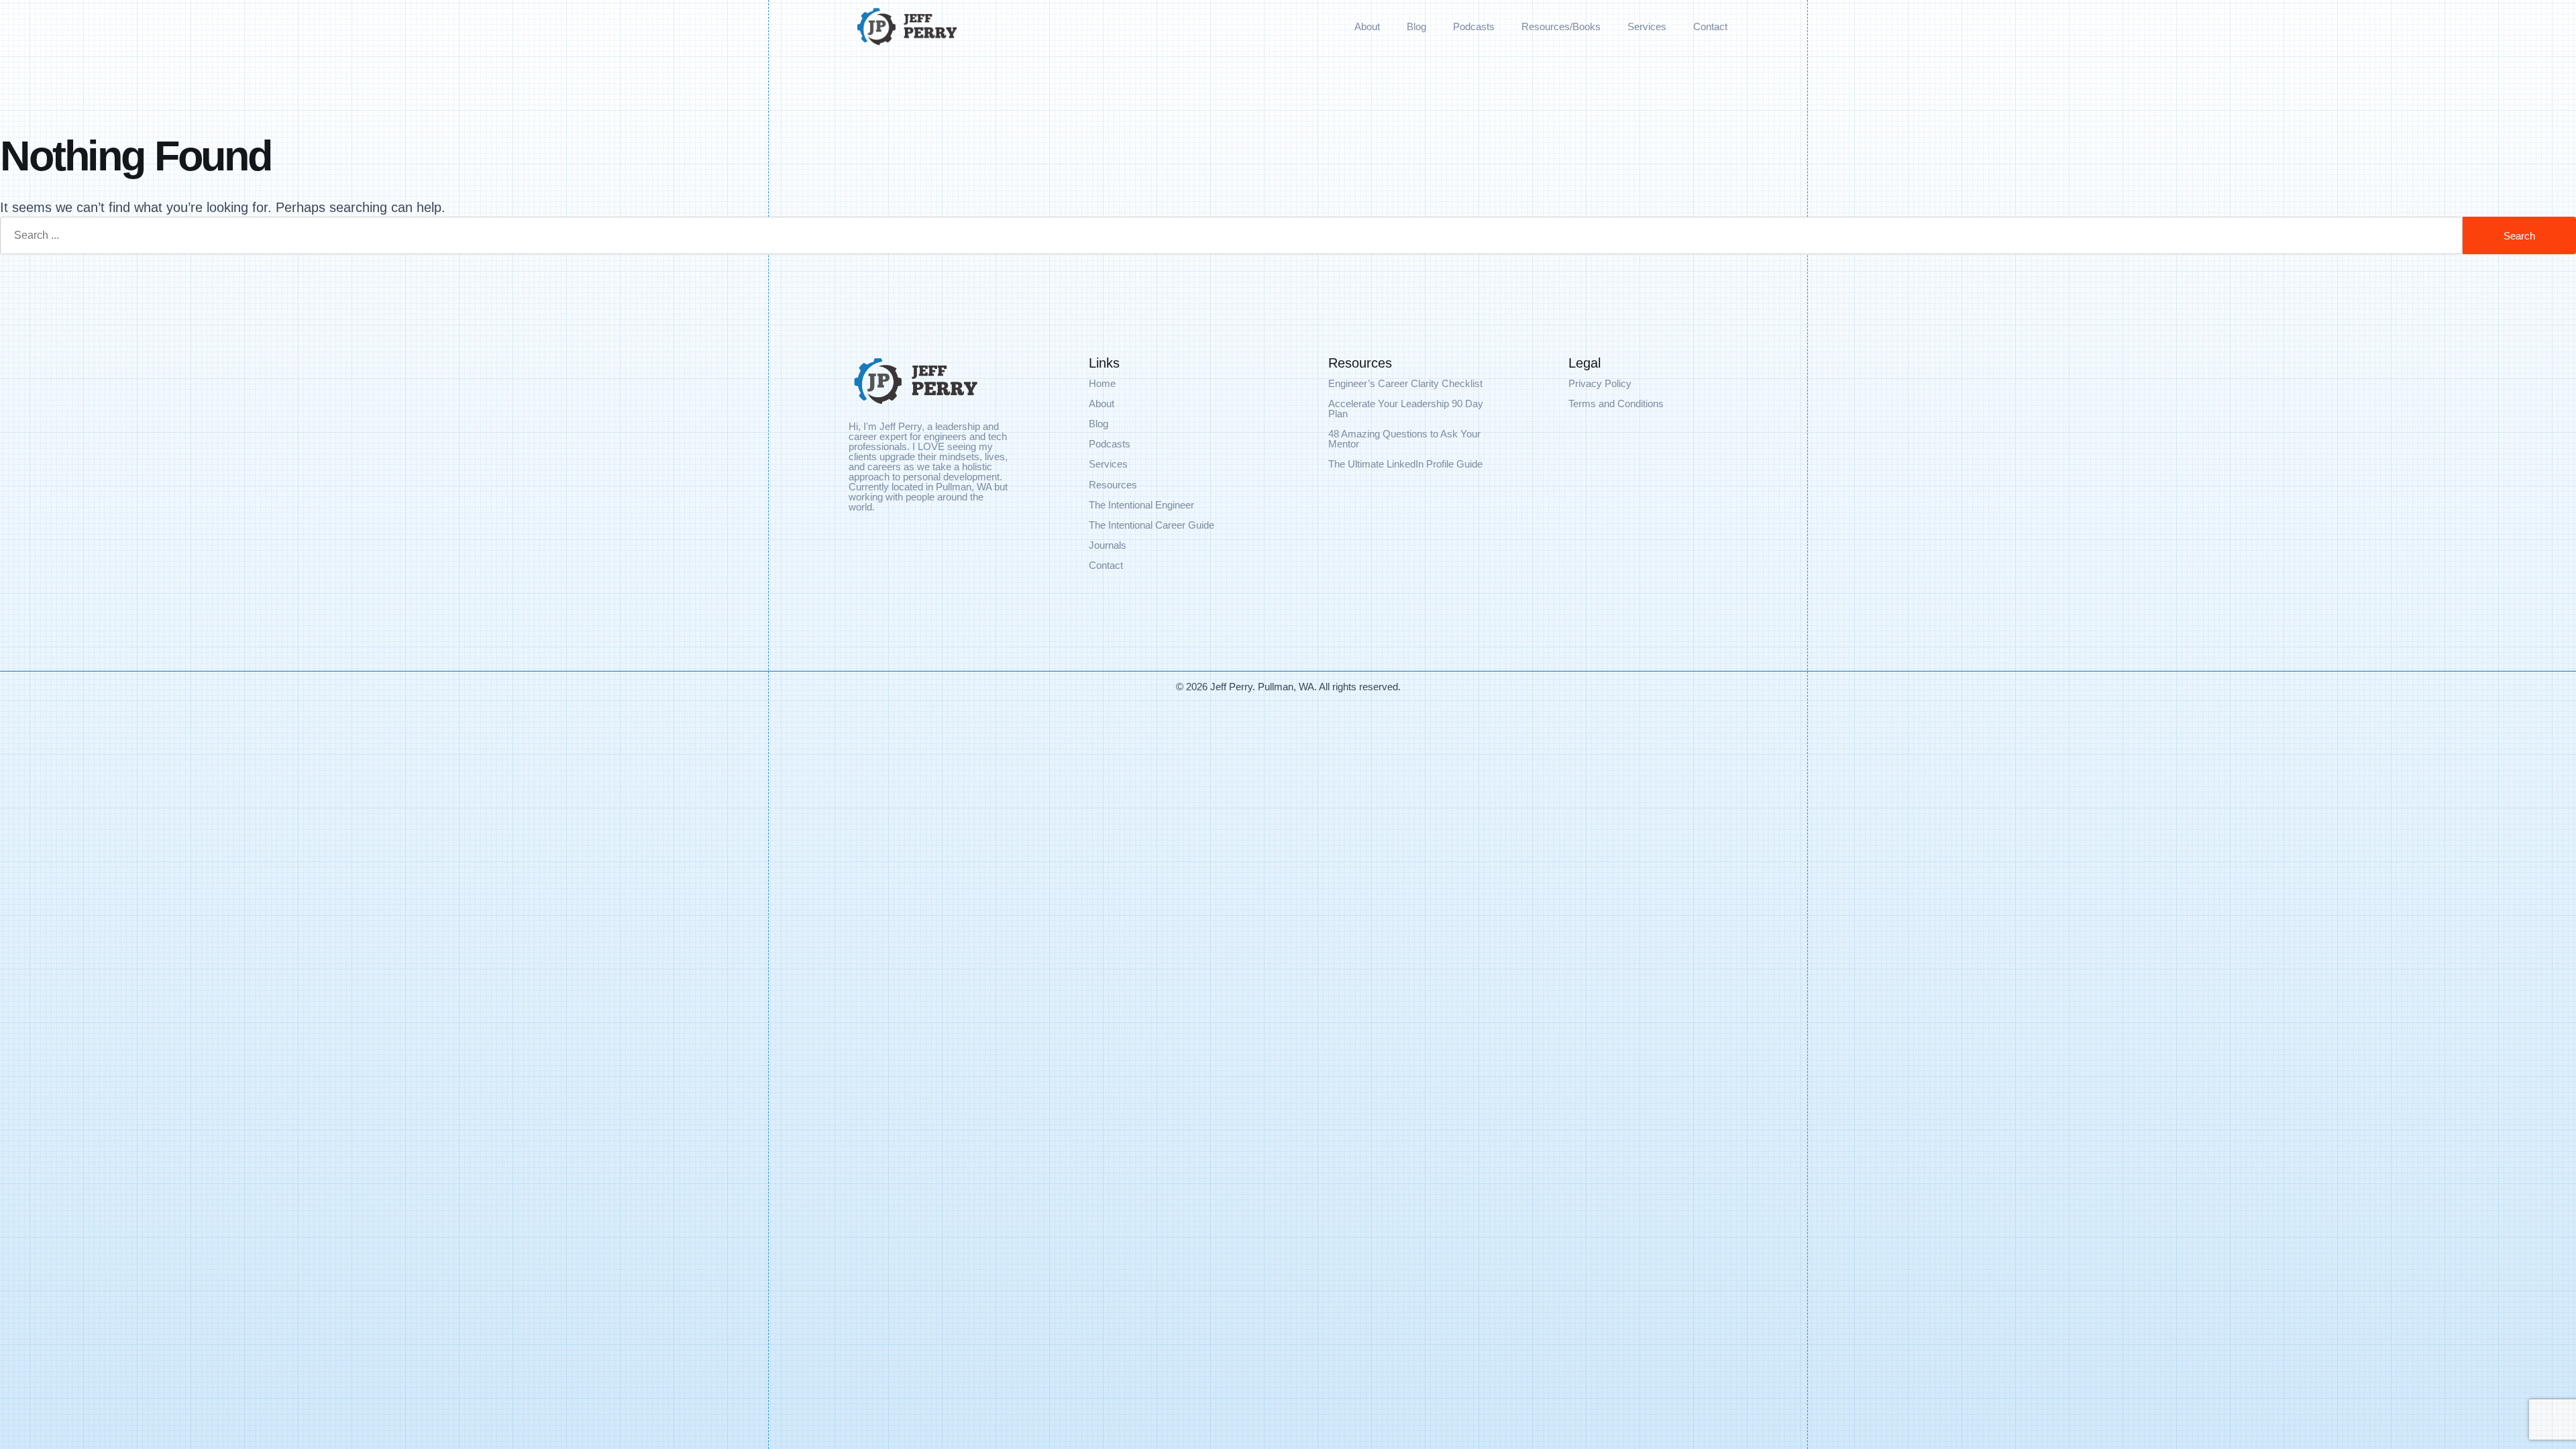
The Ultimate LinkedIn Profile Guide (1405, 464)
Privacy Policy (1600, 383)
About (1367, 26)
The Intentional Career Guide (1151, 525)
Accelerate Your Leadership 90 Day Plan (1406, 409)
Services (1647, 26)
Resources (1113, 485)
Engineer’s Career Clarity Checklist (1405, 383)
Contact (1710, 26)
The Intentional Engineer (1141, 505)
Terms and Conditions (1616, 404)
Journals (1108, 545)
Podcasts (1474, 26)
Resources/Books (1561, 26)
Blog (1416, 26)
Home (1102, 383)
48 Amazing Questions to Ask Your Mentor (1404, 439)
